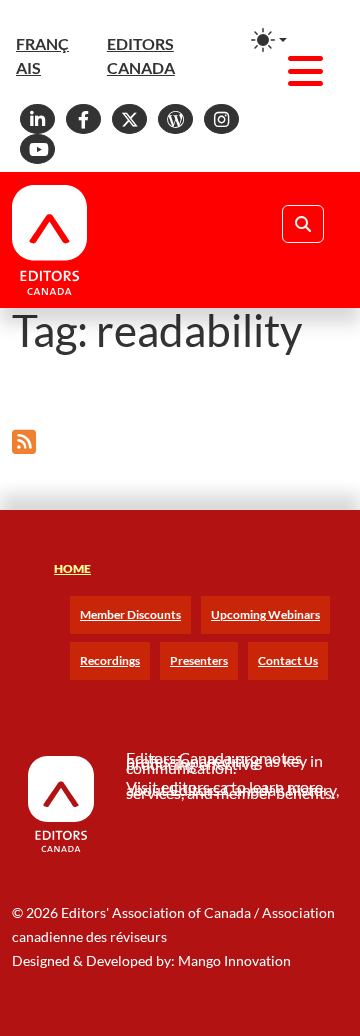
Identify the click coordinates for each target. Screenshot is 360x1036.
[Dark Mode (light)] (269, 40)
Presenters (199, 660)
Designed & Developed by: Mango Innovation (151, 960)
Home (72, 568)
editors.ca (194, 786)
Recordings (110, 660)
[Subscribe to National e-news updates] (24, 441)
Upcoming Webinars (265, 614)
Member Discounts (130, 614)
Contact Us (288, 660)
